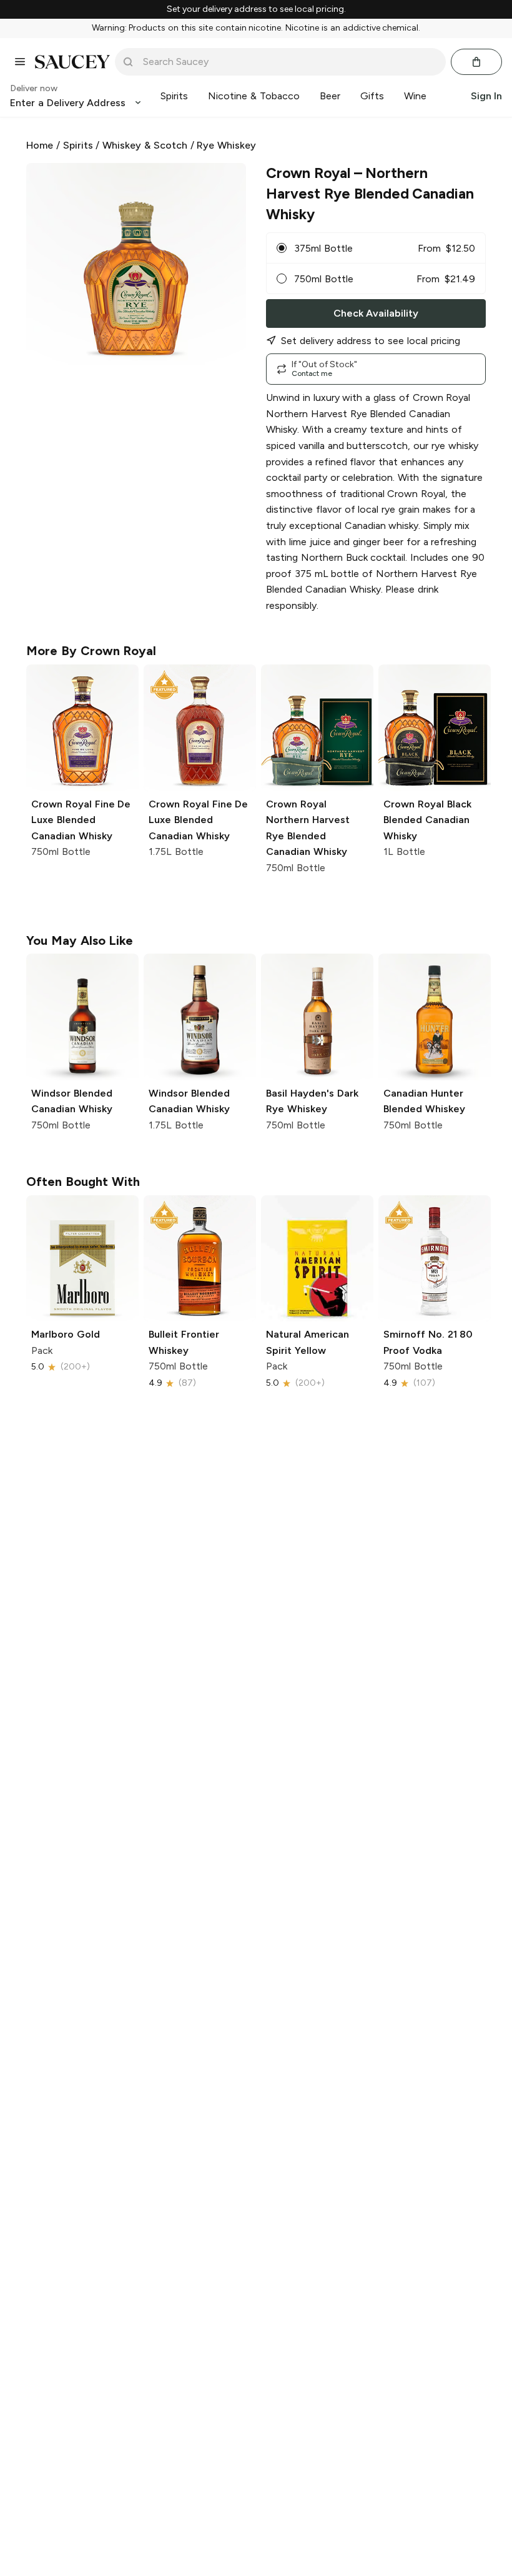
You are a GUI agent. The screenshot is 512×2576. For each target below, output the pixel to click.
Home (40, 145)
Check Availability (376, 313)
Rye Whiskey (226, 145)
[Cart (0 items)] (476, 62)
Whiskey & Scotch (145, 145)
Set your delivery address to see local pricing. (256, 9)
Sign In (486, 96)
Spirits (78, 145)
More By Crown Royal (91, 651)
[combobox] (289, 62)
